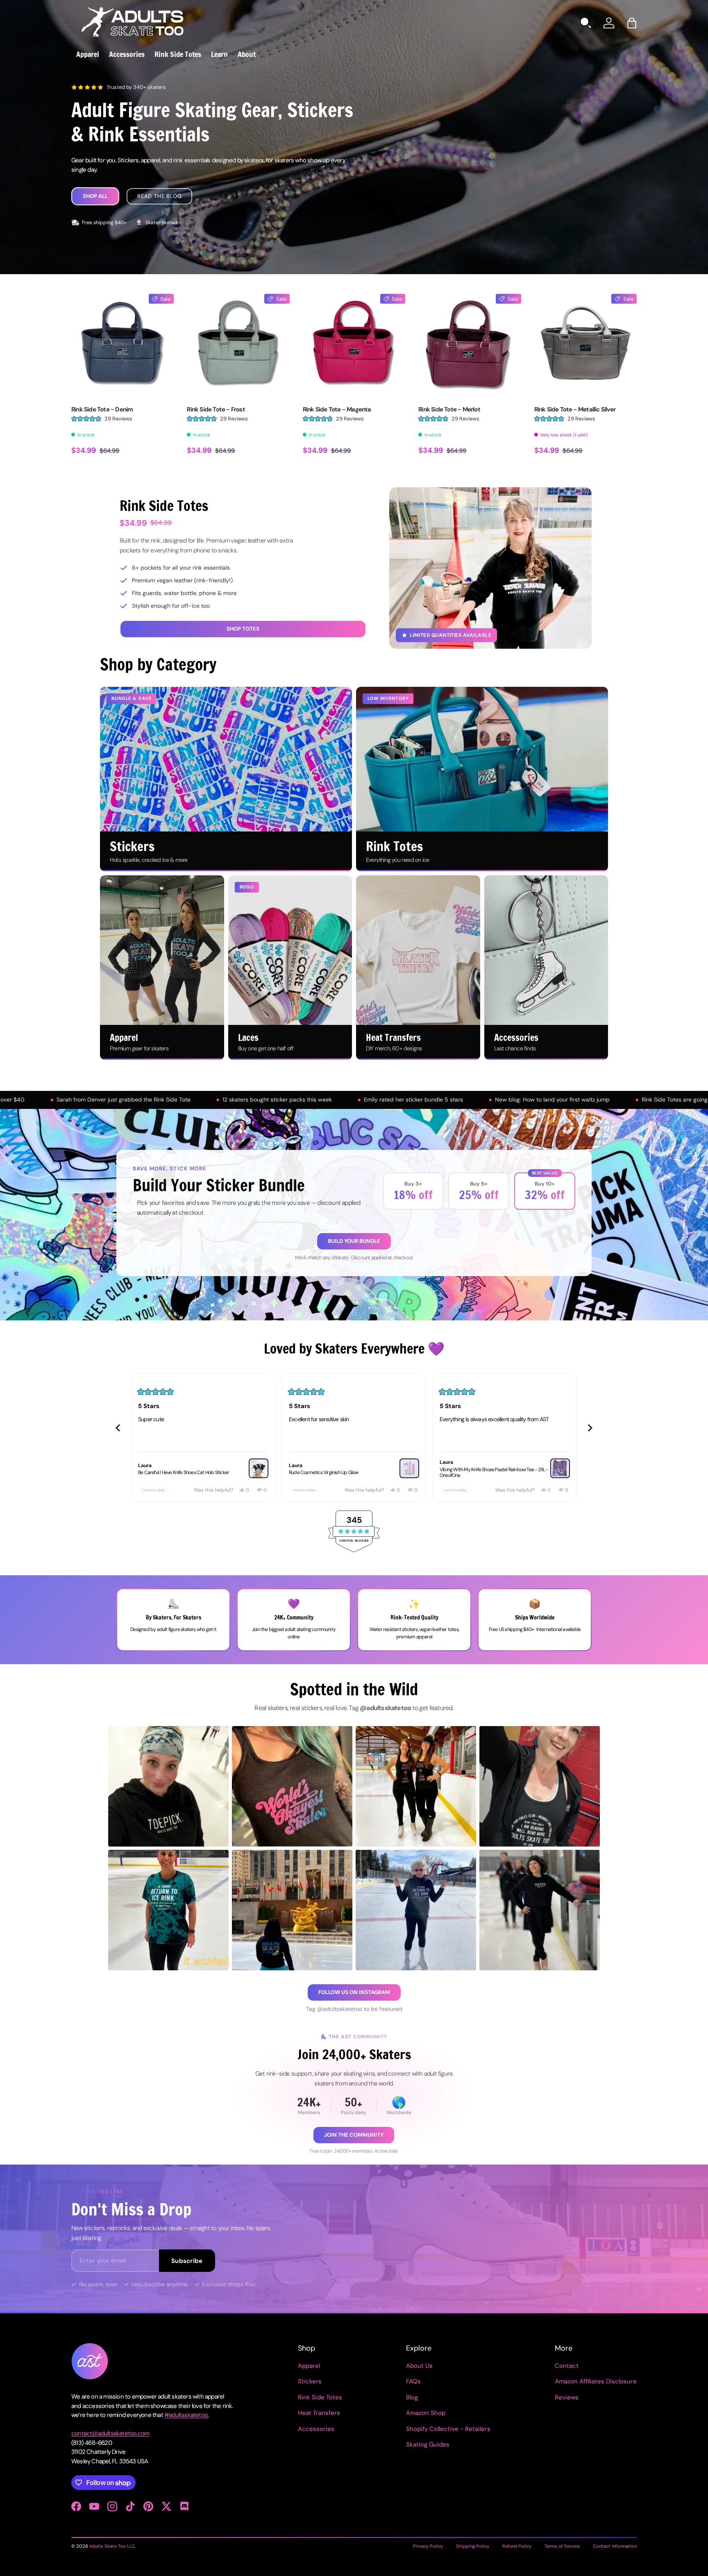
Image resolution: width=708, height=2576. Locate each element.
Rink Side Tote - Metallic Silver (575, 409)
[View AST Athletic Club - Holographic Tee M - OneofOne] (560, 1468)
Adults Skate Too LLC (112, 2546)
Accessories (127, 54)
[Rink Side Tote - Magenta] (354, 345)
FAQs (413, 2381)
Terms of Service (562, 2546)
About (247, 54)
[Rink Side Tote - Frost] (238, 345)
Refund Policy (517, 2546)
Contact (567, 2366)
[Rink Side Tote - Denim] (123, 345)
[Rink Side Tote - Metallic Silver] (585, 345)
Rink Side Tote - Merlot (449, 409)
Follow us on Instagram (354, 1992)
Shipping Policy (473, 2546)
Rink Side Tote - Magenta (337, 409)
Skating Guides (428, 2444)
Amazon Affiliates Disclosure (596, 2381)
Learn (219, 54)
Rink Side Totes (178, 54)
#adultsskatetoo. (186, 2415)
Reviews (567, 2397)
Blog (412, 2397)
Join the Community (354, 2135)
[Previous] (118, 1428)
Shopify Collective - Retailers (448, 2429)
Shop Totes (243, 629)
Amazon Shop (426, 2413)
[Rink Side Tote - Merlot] (470, 345)
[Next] (590, 1428)
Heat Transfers (319, 2413)
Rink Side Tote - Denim (102, 409)
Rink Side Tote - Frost (216, 409)
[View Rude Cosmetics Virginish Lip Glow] (259, 1468)
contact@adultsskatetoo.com (110, 2433)
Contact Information (615, 2546)
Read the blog (159, 196)
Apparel (88, 54)
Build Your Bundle (354, 1241)
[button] (632, 23)
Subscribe (187, 2261)
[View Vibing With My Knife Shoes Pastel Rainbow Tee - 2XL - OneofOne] (409, 1468)
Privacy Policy (428, 2546)
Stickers (310, 2381)
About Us (419, 2366)
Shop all (95, 196)
